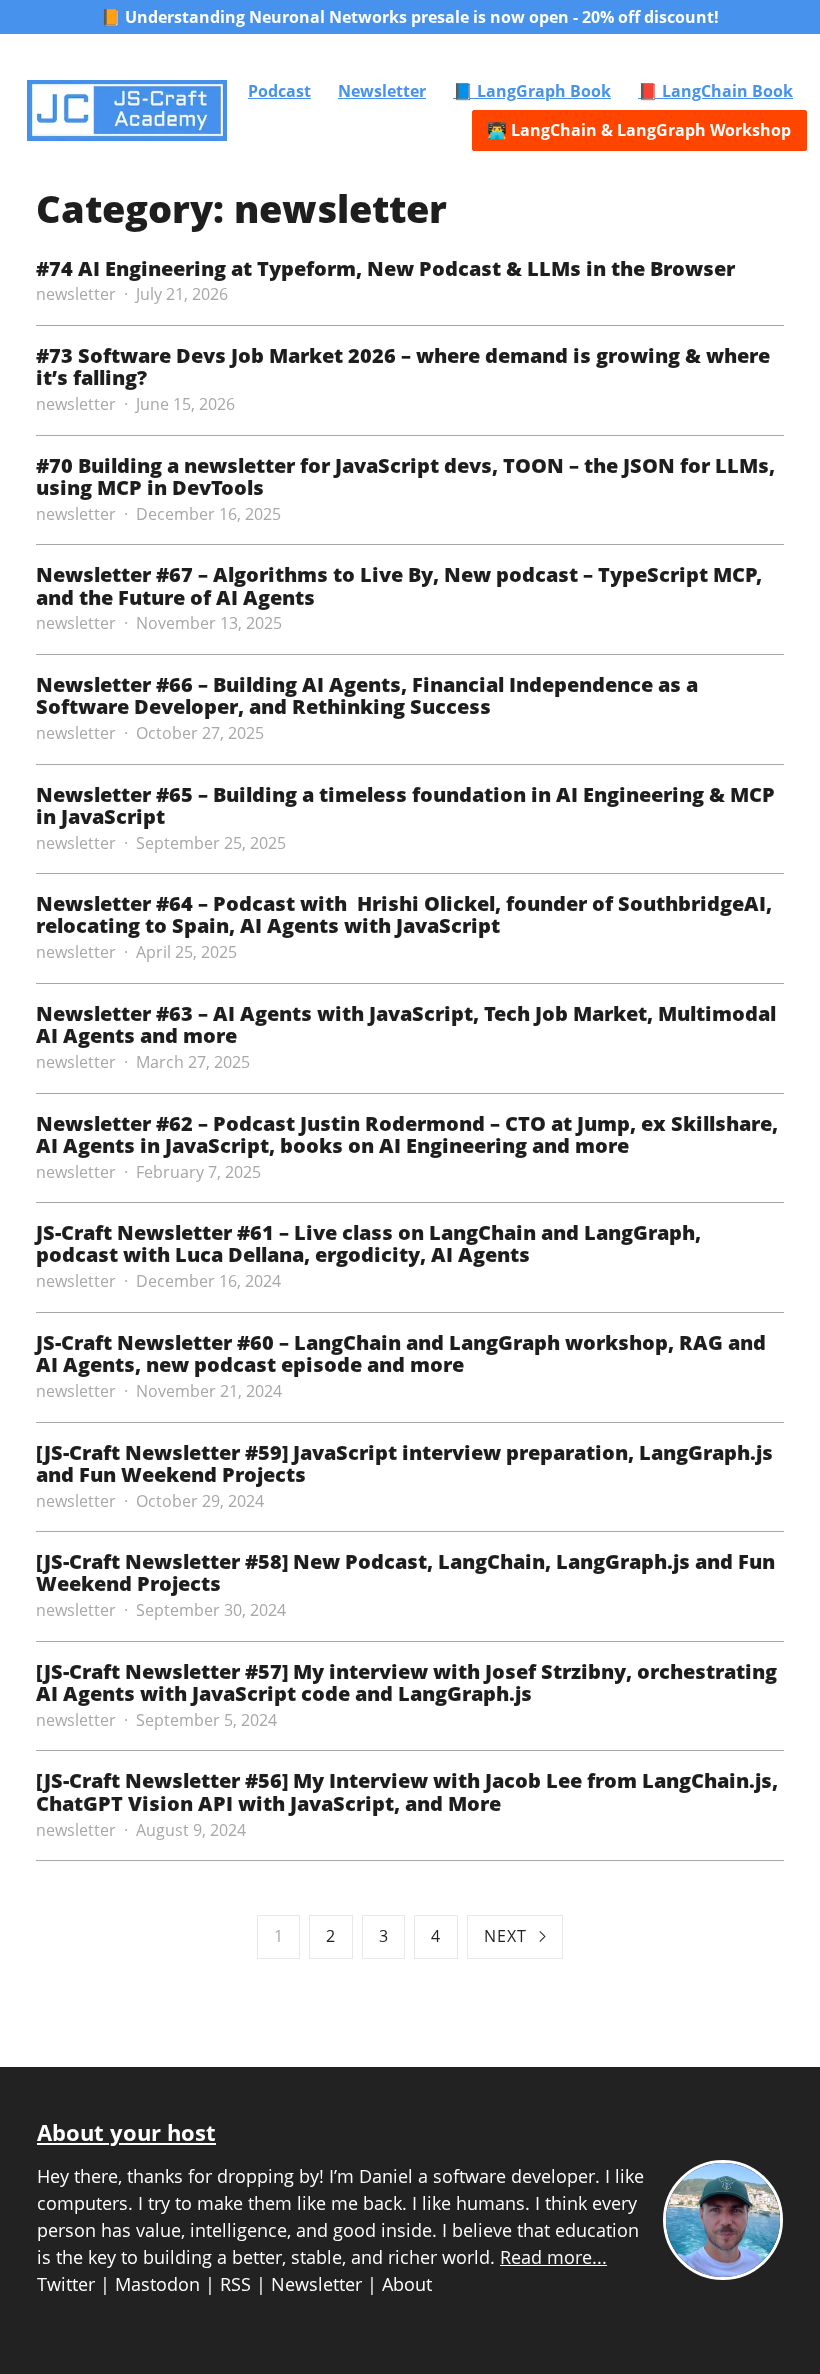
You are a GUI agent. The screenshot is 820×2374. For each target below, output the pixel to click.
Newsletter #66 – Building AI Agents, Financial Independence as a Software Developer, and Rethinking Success (367, 695)
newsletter (76, 294)
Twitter (66, 2284)
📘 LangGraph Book (532, 91)
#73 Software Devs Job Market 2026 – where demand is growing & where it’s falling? (403, 366)
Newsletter (382, 91)
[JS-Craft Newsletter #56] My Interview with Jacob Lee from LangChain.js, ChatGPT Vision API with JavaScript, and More (407, 1791)
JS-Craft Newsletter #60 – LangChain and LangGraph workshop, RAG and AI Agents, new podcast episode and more (401, 1353)
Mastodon (157, 2284)
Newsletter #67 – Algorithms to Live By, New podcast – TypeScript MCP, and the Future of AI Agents (399, 585)
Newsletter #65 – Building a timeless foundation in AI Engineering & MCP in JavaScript (405, 805)
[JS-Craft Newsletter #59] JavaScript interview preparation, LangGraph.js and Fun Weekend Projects (404, 1463)
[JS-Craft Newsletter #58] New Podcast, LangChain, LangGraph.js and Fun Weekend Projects (405, 1572)
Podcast (279, 91)
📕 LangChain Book (715, 91)
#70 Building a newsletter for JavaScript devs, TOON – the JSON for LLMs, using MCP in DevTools (405, 476)
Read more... (553, 2257)
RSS (235, 2284)
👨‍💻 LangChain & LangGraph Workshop (639, 130)
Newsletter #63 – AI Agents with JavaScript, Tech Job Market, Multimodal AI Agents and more (406, 1024)
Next (505, 1936)
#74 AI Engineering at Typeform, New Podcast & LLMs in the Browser (385, 268)
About (407, 2284)
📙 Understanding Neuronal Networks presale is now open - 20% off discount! (410, 17)
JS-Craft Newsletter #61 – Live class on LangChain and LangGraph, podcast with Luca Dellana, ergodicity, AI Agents (368, 1243)
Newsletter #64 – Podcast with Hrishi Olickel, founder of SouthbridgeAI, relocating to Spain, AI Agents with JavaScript (404, 914)
